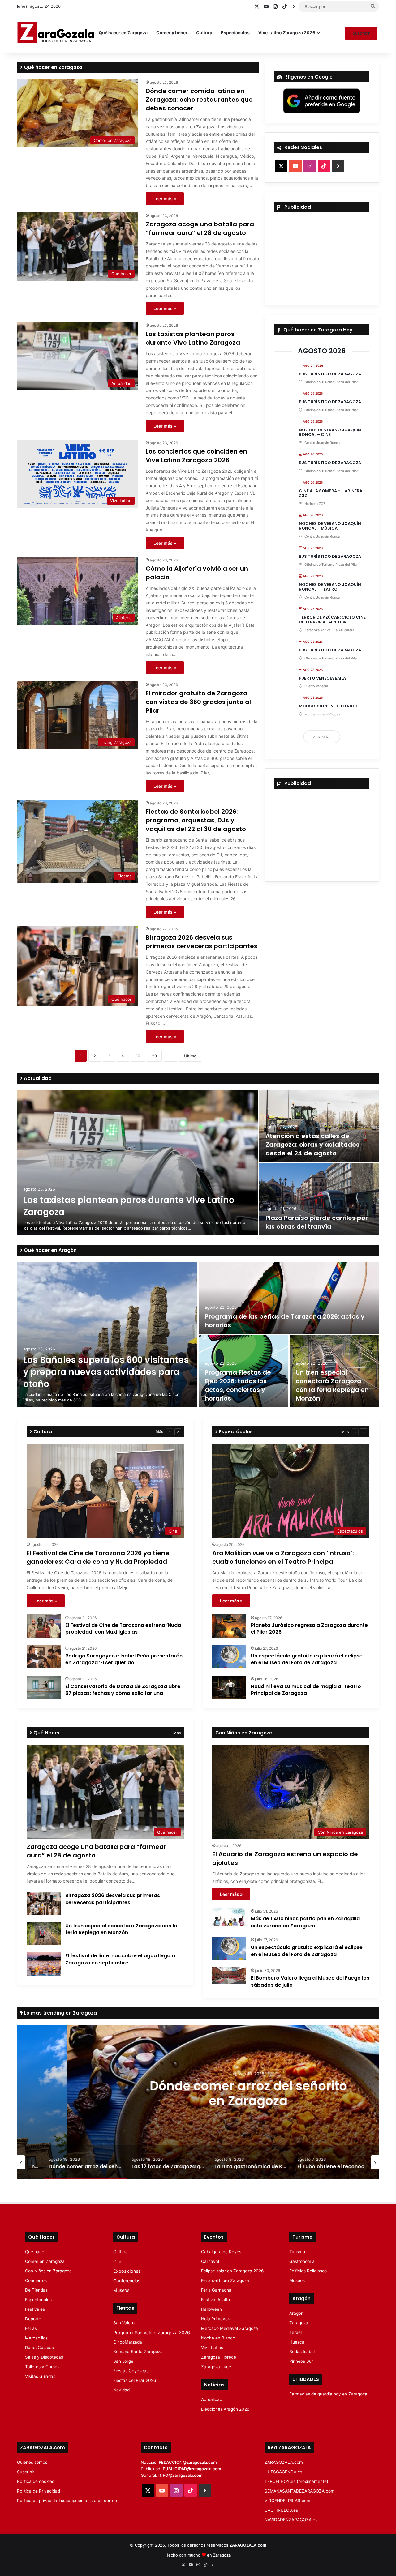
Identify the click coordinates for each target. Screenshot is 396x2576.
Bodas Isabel (302, 2352)
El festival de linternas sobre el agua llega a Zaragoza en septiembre (120, 1959)
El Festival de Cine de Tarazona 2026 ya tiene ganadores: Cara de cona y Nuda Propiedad (98, 1557)
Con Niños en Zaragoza (48, 2271)
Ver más (322, 737)
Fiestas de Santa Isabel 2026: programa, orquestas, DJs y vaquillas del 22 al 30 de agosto (196, 820)
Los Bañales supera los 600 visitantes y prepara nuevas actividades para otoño (106, 1372)
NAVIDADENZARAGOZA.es (291, 2520)
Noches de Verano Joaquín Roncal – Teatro (330, 587)
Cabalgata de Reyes (221, 2252)
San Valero (124, 2323)
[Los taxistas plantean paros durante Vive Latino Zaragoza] (138, 1163)
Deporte (33, 2319)
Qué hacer (35, 2252)
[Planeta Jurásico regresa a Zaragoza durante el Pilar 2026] (229, 1626)
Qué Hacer (46, 1733)
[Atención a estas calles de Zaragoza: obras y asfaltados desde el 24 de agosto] (319, 1126)
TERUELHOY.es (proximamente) (296, 2481)
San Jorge (123, 2361)
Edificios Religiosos (308, 2271)
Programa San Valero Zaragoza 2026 (152, 2333)
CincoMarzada (128, 2342)
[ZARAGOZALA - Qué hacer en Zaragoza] (56, 33)
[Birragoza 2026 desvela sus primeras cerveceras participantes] (44, 1904)
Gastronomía (302, 2261)
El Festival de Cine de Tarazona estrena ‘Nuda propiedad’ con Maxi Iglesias (123, 1629)
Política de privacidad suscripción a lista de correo (67, 2501)
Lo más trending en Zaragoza (60, 2013)
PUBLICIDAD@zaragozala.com (192, 2469)
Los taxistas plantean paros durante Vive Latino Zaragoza (193, 338)
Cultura (204, 33)
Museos (121, 2290)
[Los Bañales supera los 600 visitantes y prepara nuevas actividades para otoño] (107, 1335)
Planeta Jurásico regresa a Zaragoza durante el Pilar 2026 (309, 1629)
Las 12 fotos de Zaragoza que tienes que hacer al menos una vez (198, 2093)
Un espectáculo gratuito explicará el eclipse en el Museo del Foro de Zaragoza (307, 1659)
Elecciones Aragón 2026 (225, 2409)
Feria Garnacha (216, 2290)
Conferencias (127, 2281)
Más (159, 1432)
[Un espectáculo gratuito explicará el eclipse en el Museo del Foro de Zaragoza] (229, 1657)
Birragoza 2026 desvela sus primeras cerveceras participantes (202, 942)
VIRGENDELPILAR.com (287, 2501)
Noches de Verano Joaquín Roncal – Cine (330, 432)
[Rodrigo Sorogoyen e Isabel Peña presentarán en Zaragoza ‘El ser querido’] (44, 1657)
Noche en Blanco (218, 2338)
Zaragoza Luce (216, 2367)
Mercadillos (36, 2338)
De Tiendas (36, 2290)
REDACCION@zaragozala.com (188, 2462)
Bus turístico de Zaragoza (330, 374)
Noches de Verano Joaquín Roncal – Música (330, 526)
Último (190, 1056)
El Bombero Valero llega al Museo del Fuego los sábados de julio (310, 1981)
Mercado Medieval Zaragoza (230, 2328)
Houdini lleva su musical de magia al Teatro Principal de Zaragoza (306, 1690)
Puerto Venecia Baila (322, 678)
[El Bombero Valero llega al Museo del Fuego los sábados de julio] (229, 1976)
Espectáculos (235, 33)
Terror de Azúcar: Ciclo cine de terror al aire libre (332, 620)
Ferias (31, 2328)
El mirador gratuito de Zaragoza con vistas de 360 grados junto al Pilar (198, 702)
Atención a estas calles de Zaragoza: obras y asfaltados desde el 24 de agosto (312, 1145)
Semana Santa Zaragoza (138, 2352)
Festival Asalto (215, 2300)
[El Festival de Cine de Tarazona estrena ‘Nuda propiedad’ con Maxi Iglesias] (44, 1626)
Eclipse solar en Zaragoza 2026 (232, 2271)
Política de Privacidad (39, 2491)
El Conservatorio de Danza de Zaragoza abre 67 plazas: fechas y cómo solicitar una (123, 1690)
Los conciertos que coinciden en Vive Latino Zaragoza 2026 (196, 456)
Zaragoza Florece (219, 2357)
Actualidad (37, 1078)
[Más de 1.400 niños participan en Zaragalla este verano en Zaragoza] (229, 1917)
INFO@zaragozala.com (181, 2475)
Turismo (297, 2252)
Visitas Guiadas (40, 2376)
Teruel (295, 2332)
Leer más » (165, 199)
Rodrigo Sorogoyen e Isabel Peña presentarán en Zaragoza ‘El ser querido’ (124, 1659)
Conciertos (36, 2280)
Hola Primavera (216, 2319)
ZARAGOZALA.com (284, 2462)
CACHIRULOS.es (281, 2510)
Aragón (296, 2313)
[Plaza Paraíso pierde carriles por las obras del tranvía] (319, 1199)
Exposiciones (127, 2271)
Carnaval (210, 2261)
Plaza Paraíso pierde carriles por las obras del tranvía (317, 1222)
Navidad (121, 2390)
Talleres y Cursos (42, 2367)
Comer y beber (172, 33)
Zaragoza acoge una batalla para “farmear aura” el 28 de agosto (200, 228)
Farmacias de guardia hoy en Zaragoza (328, 2394)
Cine (118, 2261)
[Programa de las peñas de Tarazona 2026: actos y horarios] (289, 1298)
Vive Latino (212, 2348)
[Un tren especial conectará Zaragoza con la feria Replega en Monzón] (44, 1934)
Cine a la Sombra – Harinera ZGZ (331, 493)
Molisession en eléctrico (328, 706)
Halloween (211, 2309)
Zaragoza (299, 2323)
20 (154, 1056)
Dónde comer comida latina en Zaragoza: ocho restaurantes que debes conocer (199, 100)
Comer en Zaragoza (45, 2261)
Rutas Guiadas (39, 2348)
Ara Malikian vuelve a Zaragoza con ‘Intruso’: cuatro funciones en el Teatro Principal (283, 1557)
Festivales (35, 2309)
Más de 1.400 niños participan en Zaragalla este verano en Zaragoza (305, 1922)
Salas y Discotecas (44, 2357)
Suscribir (361, 33)
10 (138, 1056)
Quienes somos (32, 2462)
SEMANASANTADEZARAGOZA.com (299, 2491)
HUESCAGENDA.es (283, 2472)
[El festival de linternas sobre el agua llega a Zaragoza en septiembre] (44, 1964)
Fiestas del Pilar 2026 (135, 2380)
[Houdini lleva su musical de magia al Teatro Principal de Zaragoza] (229, 1687)
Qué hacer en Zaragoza (123, 33)
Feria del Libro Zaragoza (225, 2280)
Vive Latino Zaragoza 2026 (287, 33)
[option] (198, 1163)
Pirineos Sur (301, 2361)
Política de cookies (36, 2481)
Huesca (297, 2342)
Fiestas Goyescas (131, 2371)
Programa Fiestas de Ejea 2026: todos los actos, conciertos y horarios (238, 1385)
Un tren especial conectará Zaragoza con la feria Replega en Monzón (332, 1385)
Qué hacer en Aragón (50, 1250)
